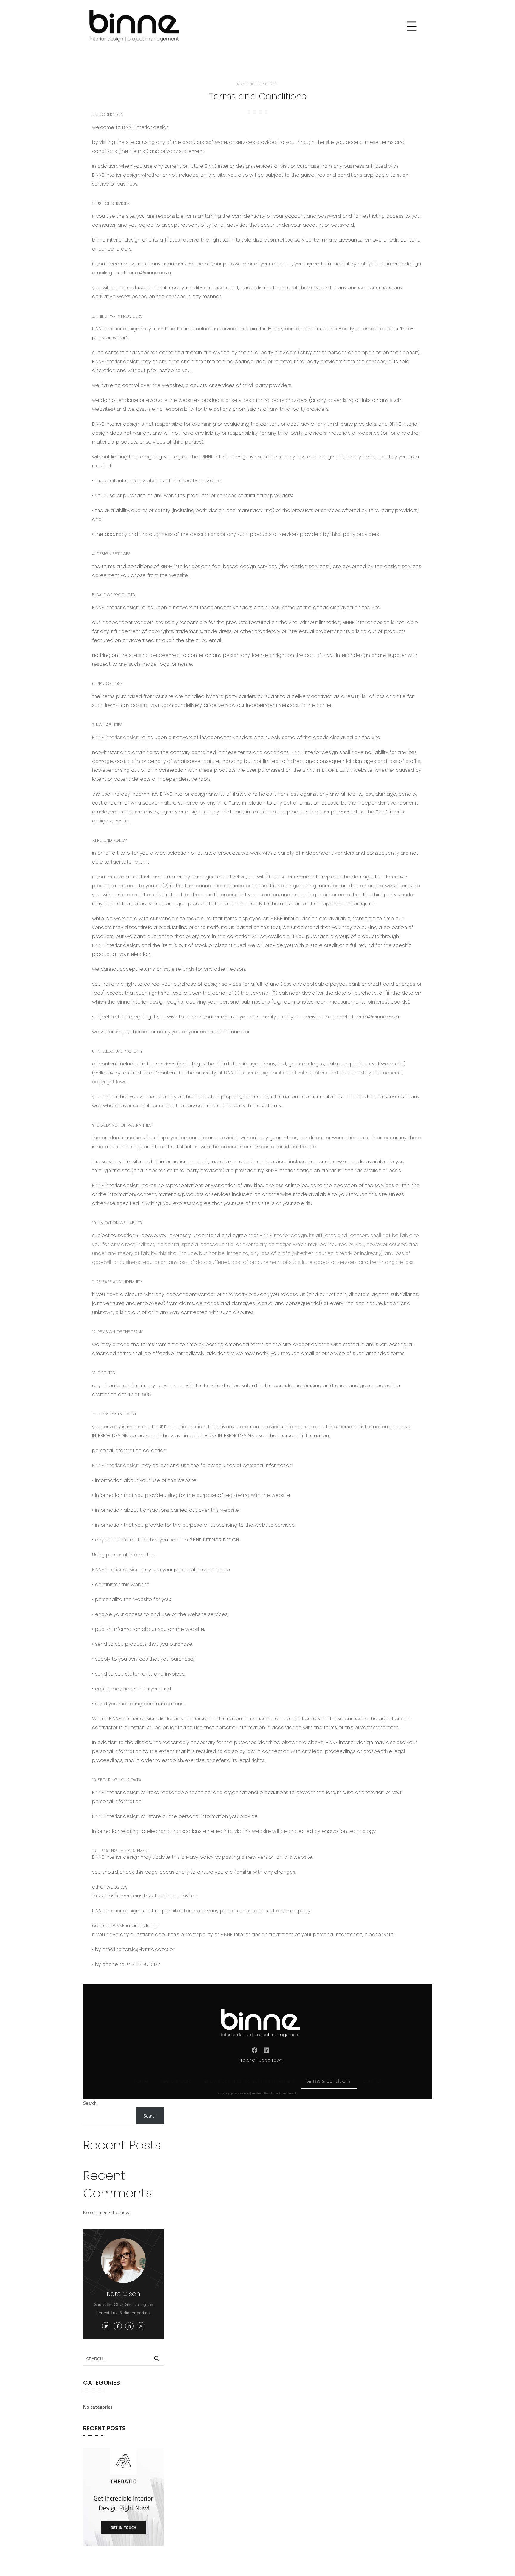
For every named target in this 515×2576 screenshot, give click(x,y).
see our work (175, 2081)
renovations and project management (249, 2081)
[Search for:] (123, 2359)
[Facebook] (255, 2050)
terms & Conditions (329, 2081)
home (141, 2081)
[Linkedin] (266, 2050)
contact (372, 2081)
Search (90, 2103)
